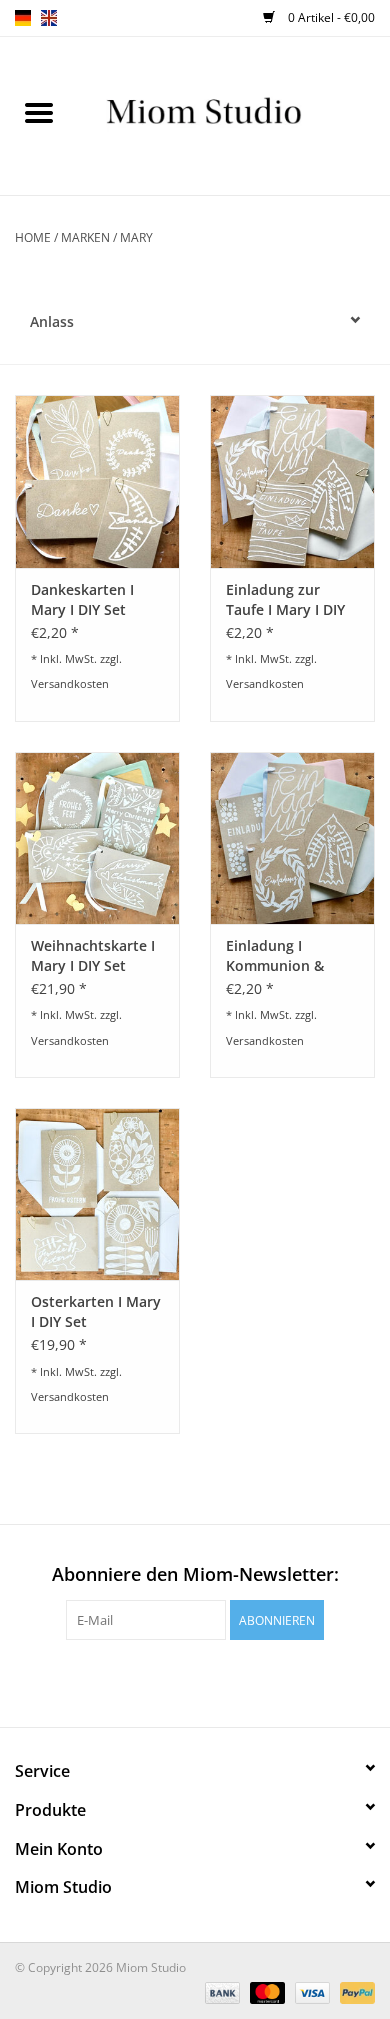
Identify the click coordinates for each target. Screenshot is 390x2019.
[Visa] (310, 1991)
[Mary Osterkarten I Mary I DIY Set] (97, 1194)
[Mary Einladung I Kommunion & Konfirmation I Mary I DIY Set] (292, 838)
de (23, 18)
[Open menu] (39, 112)
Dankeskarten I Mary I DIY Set (82, 599)
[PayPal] (354, 1991)
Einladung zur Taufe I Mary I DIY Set (285, 600)
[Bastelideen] (234, 114)
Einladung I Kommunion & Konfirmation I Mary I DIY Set (275, 956)
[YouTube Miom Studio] (213, 1681)
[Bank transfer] (220, 1991)
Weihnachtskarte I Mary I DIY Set (93, 955)
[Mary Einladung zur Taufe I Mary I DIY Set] (292, 481)
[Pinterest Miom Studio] (177, 1681)
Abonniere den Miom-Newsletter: (195, 1574)
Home (33, 237)
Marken (85, 237)
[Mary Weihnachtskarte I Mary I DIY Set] (97, 838)
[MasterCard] (265, 1991)
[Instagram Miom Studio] (249, 1681)
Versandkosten (70, 683)
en (49, 18)
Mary (136, 237)
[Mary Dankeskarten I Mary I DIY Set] (97, 481)
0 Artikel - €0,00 (330, 17)
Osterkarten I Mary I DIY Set (96, 1311)
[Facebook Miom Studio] (141, 1681)
